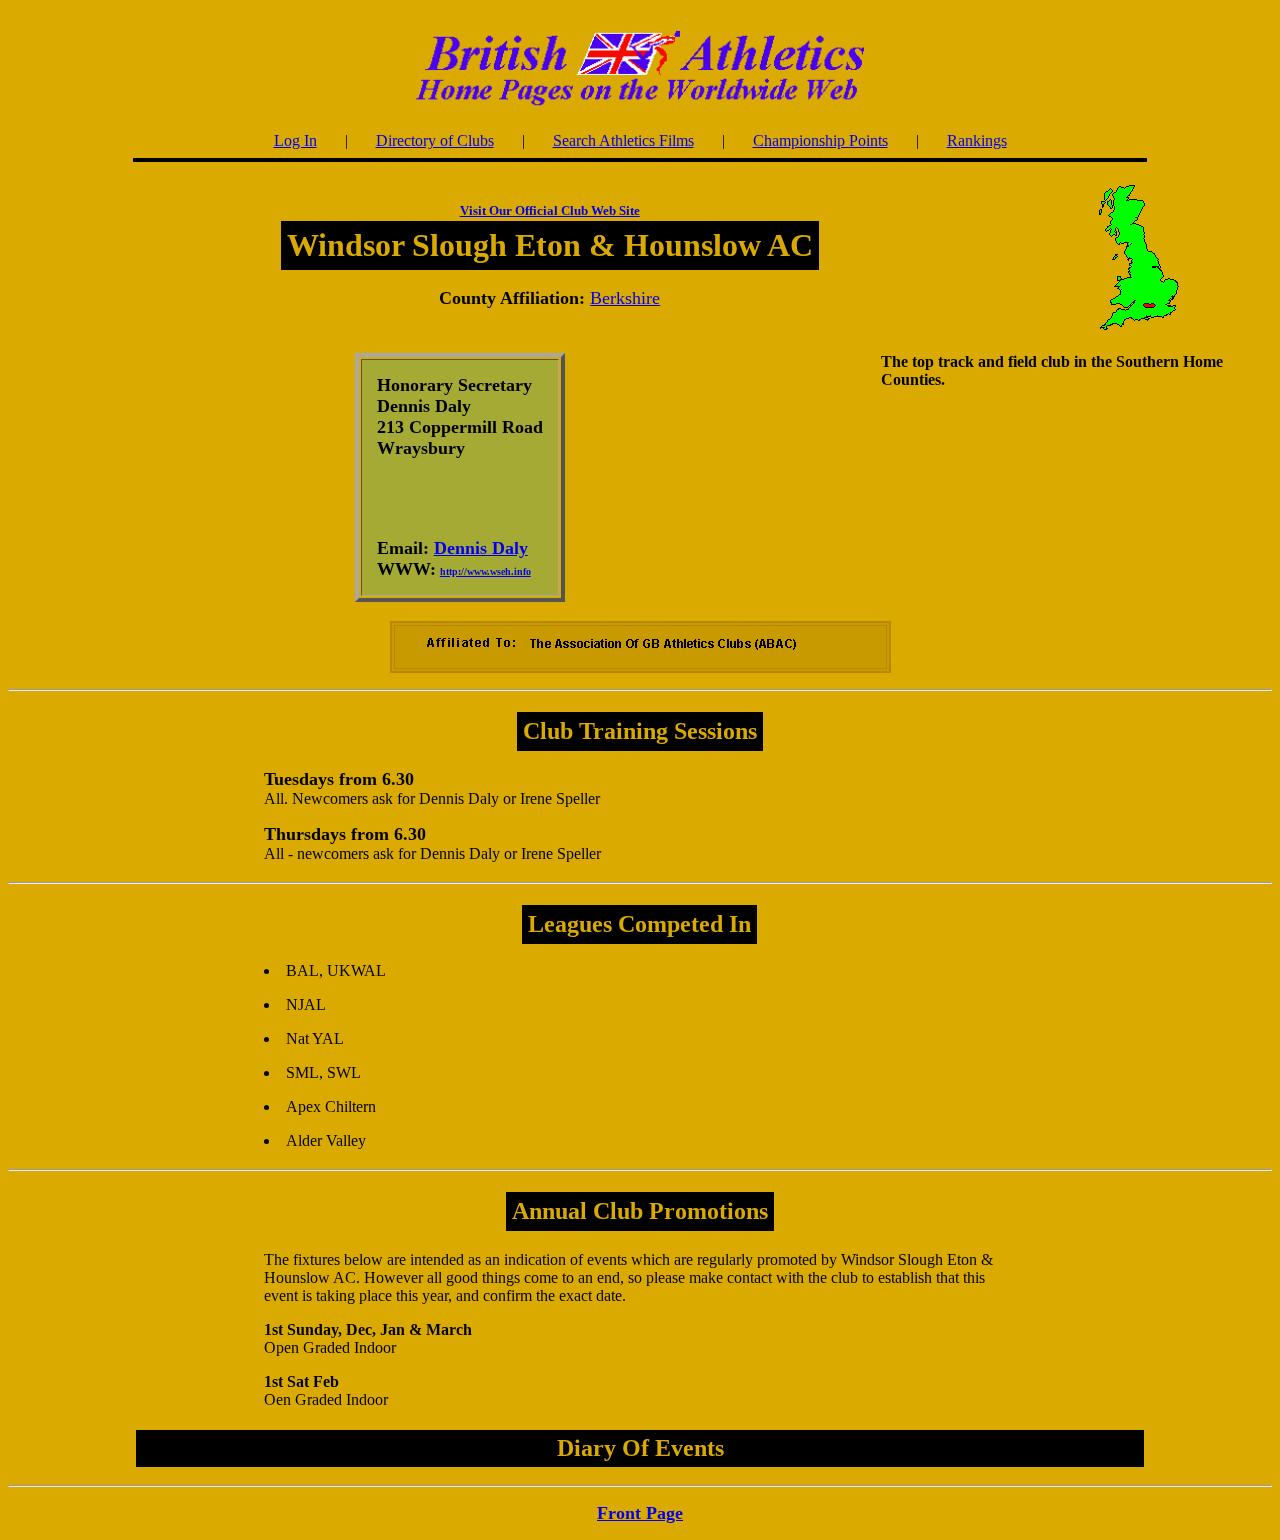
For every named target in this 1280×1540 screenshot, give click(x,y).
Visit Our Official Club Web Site (550, 210)
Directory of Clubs (435, 140)
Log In (295, 140)
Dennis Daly (481, 548)
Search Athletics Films (623, 140)
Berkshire (625, 298)
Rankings (977, 140)
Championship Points (820, 140)
